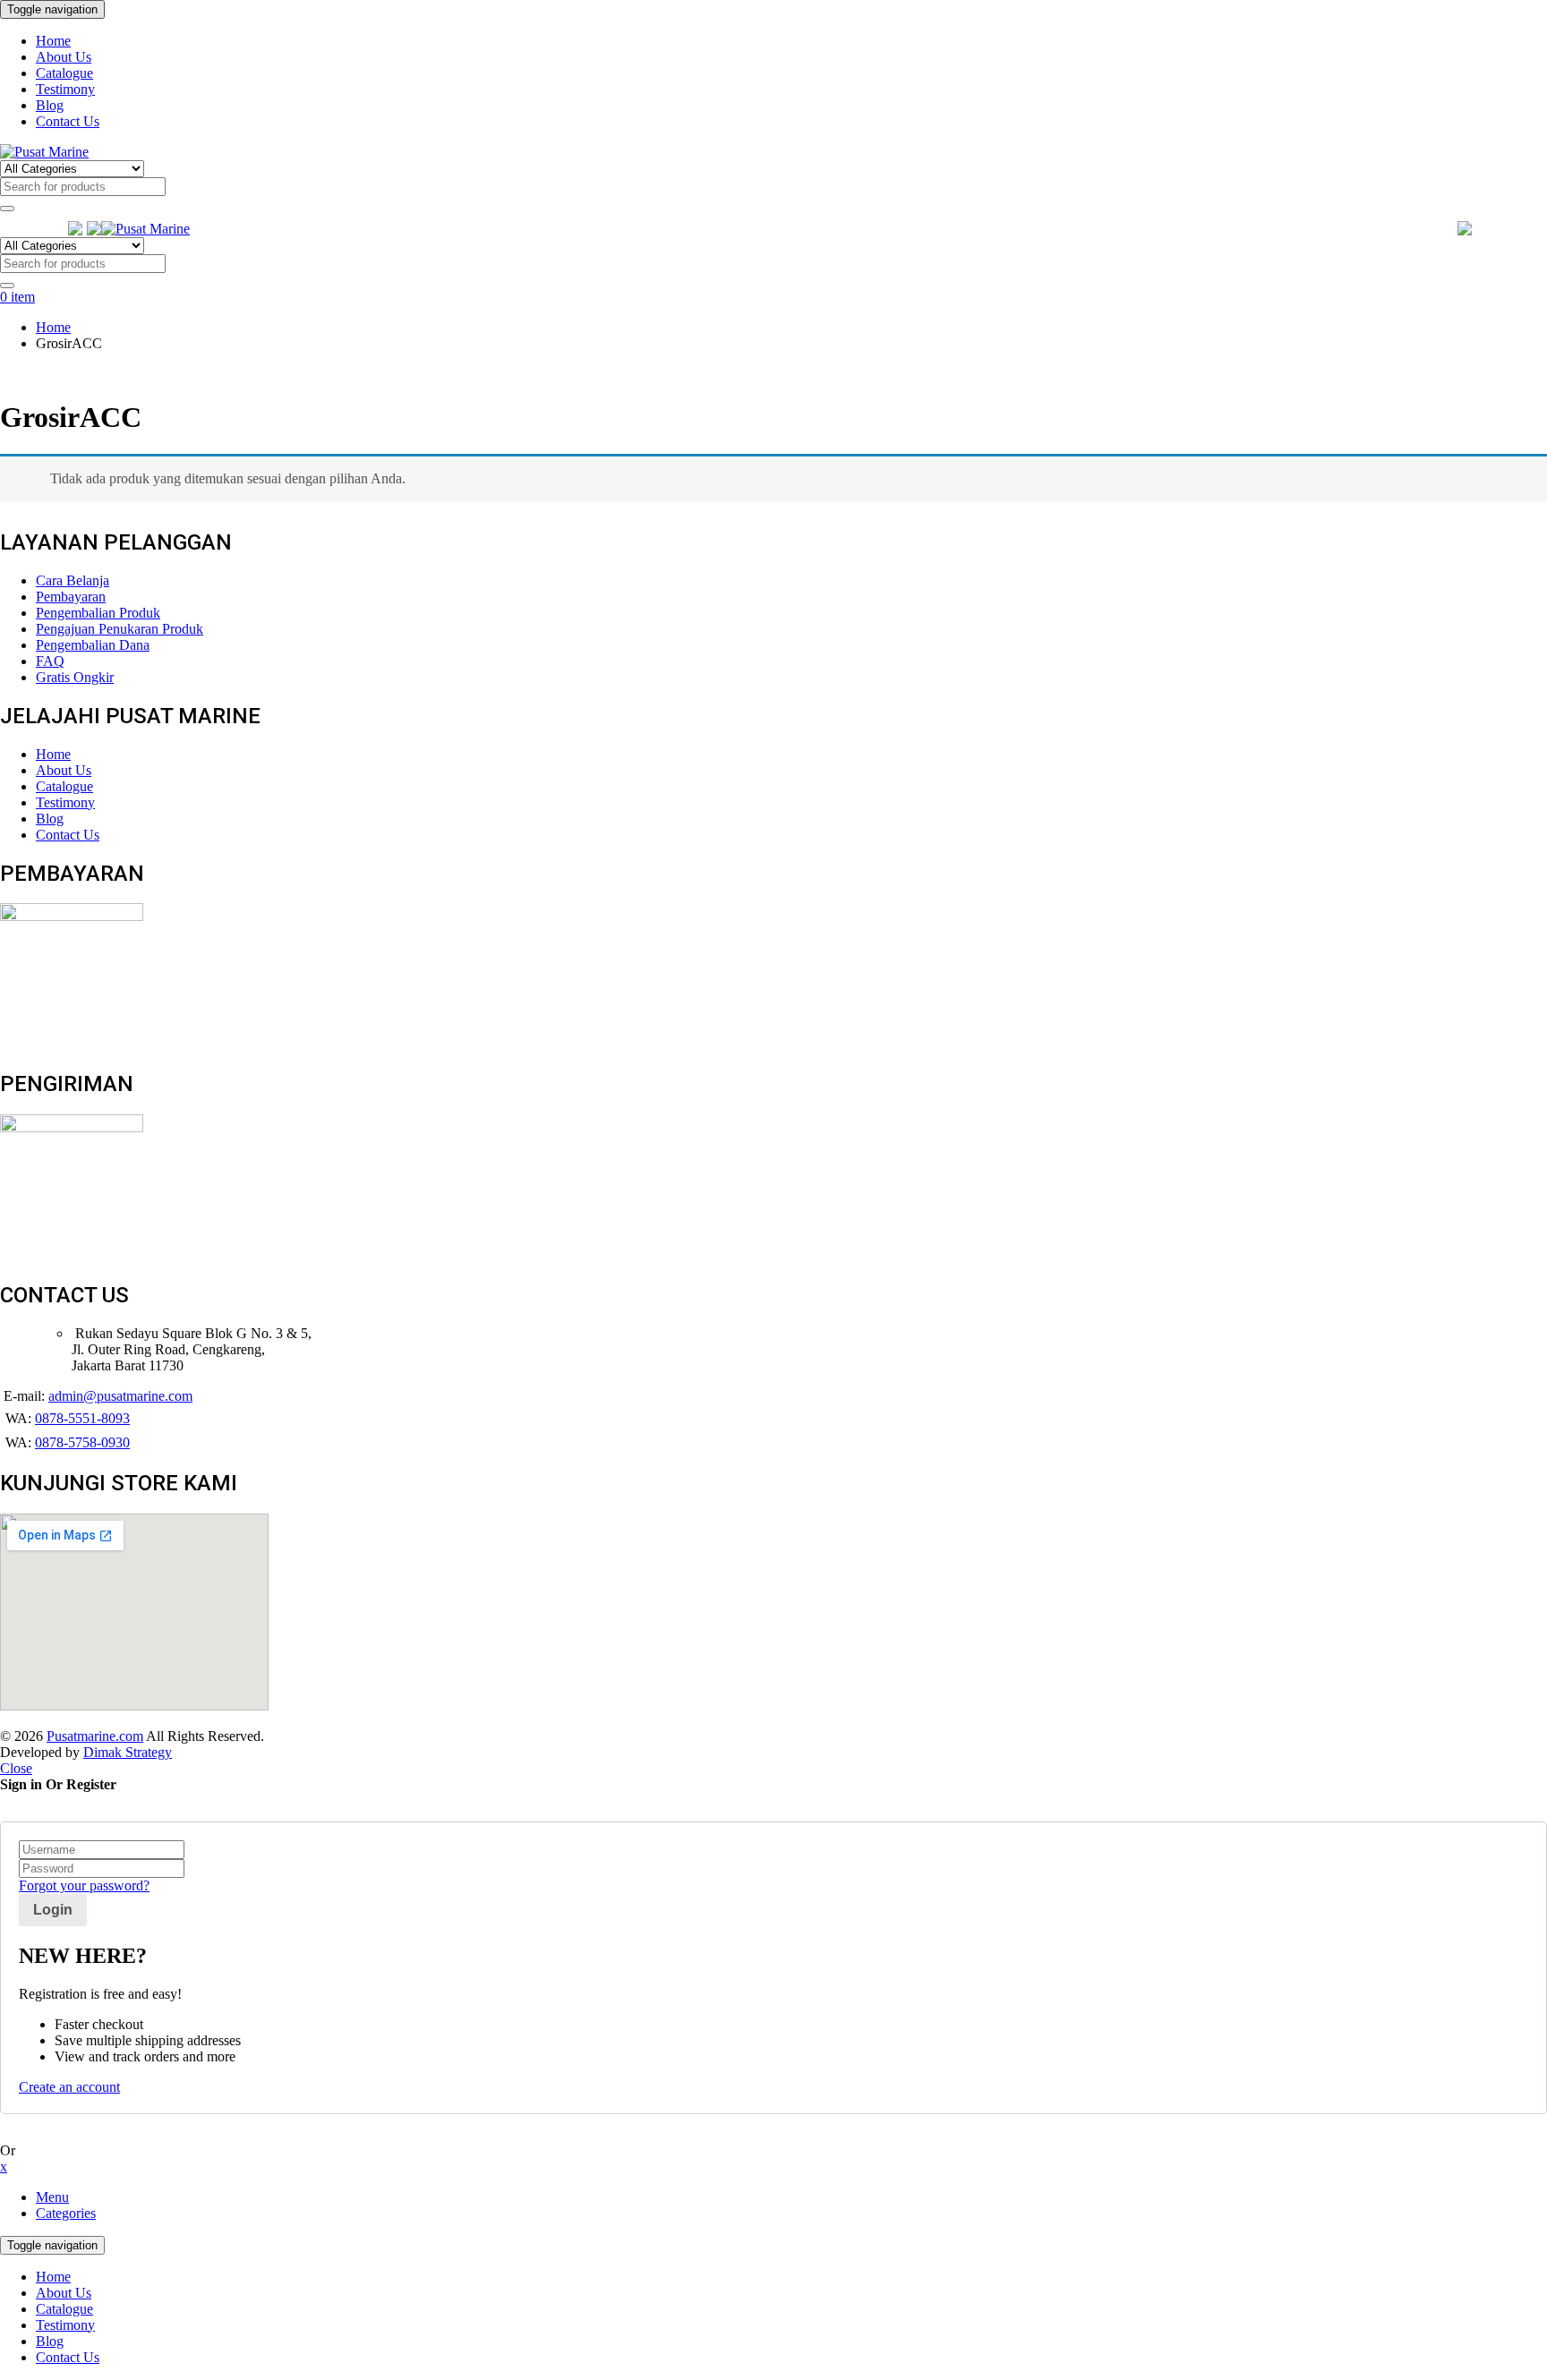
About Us (64, 2293)
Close (16, 1768)
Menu (52, 2197)
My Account (1512, 229)
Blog (50, 2341)
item (17, 297)
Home (53, 327)
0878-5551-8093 (82, 1418)
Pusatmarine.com (95, 1736)
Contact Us (68, 2357)
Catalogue (64, 2309)
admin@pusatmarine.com (120, 1396)
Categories (66, 2213)
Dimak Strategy (128, 1752)
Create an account (69, 2087)
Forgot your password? (84, 1885)
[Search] (7, 209)
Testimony (65, 2325)
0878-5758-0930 (82, 1442)
